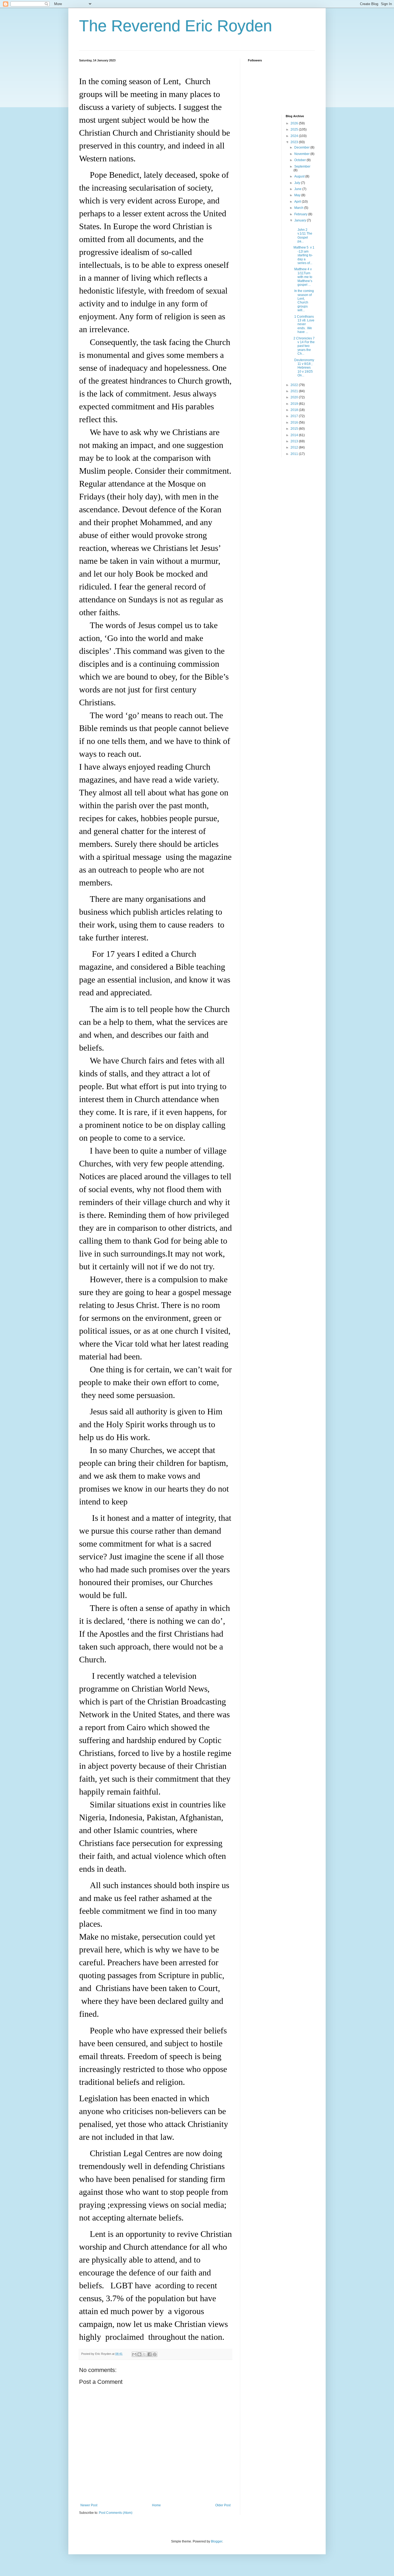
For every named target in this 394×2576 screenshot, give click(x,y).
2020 (295, 397)
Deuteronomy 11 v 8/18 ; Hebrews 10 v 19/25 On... (304, 368)
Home (156, 2505)
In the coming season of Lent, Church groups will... (304, 301)
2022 (295, 385)
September (302, 166)
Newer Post (89, 2505)
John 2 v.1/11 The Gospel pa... (303, 233)
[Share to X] (144, 2354)
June (298, 189)
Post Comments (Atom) (116, 2513)
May (298, 195)
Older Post (223, 2505)
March (299, 208)
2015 (295, 429)
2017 (295, 416)
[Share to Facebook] (150, 2354)
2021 (295, 391)
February (301, 214)
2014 (295, 435)
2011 (295, 454)
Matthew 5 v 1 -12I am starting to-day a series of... (304, 255)
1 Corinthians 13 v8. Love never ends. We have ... (304, 324)
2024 (295, 136)
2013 (295, 441)
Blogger (217, 2541)
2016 (295, 422)
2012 (295, 447)
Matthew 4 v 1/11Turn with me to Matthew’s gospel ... (303, 277)
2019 (295, 404)
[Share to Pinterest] (155, 2354)
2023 (295, 142)
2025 (295, 129)
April (298, 202)
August (300, 176)
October (300, 160)
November (302, 154)
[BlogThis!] (139, 2354)
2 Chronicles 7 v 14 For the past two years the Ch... (304, 346)
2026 (295, 123)
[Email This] (134, 2354)
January (301, 220)
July (298, 183)
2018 (295, 410)
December (302, 147)
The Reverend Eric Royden (176, 26)
